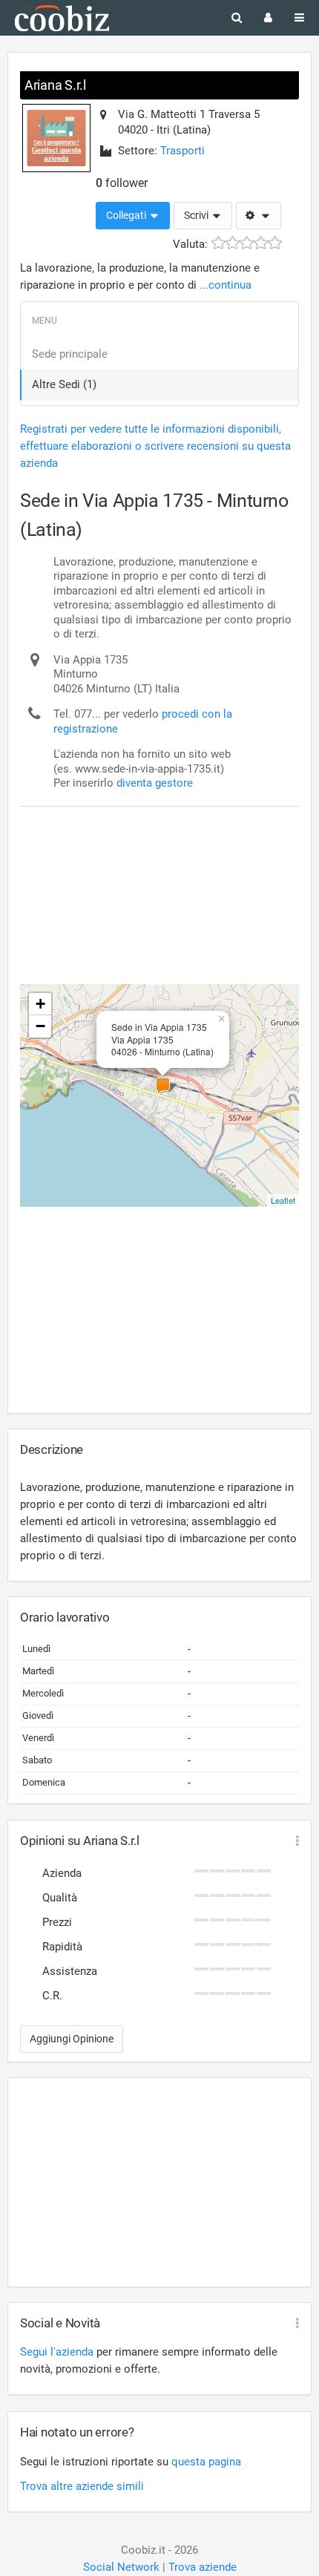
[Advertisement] (139, 862)
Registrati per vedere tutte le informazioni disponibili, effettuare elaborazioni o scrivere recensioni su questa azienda (155, 446)
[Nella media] (247, 243)
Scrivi (197, 215)
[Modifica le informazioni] (259, 216)
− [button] (40, 1026)
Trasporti (182, 151)
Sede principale (70, 354)
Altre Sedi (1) (64, 384)
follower (122, 183)
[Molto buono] (261, 243)
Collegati (127, 215)
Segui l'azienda (57, 2352)
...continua (226, 285)
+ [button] (40, 1004)
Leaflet (283, 1200)
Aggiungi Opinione (72, 2039)
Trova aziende (203, 2567)
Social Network (121, 2567)
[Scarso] (233, 243)
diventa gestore (155, 783)
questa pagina (206, 2462)
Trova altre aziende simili (82, 2486)
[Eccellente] (275, 243)
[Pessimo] (218, 243)
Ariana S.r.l (55, 85)
